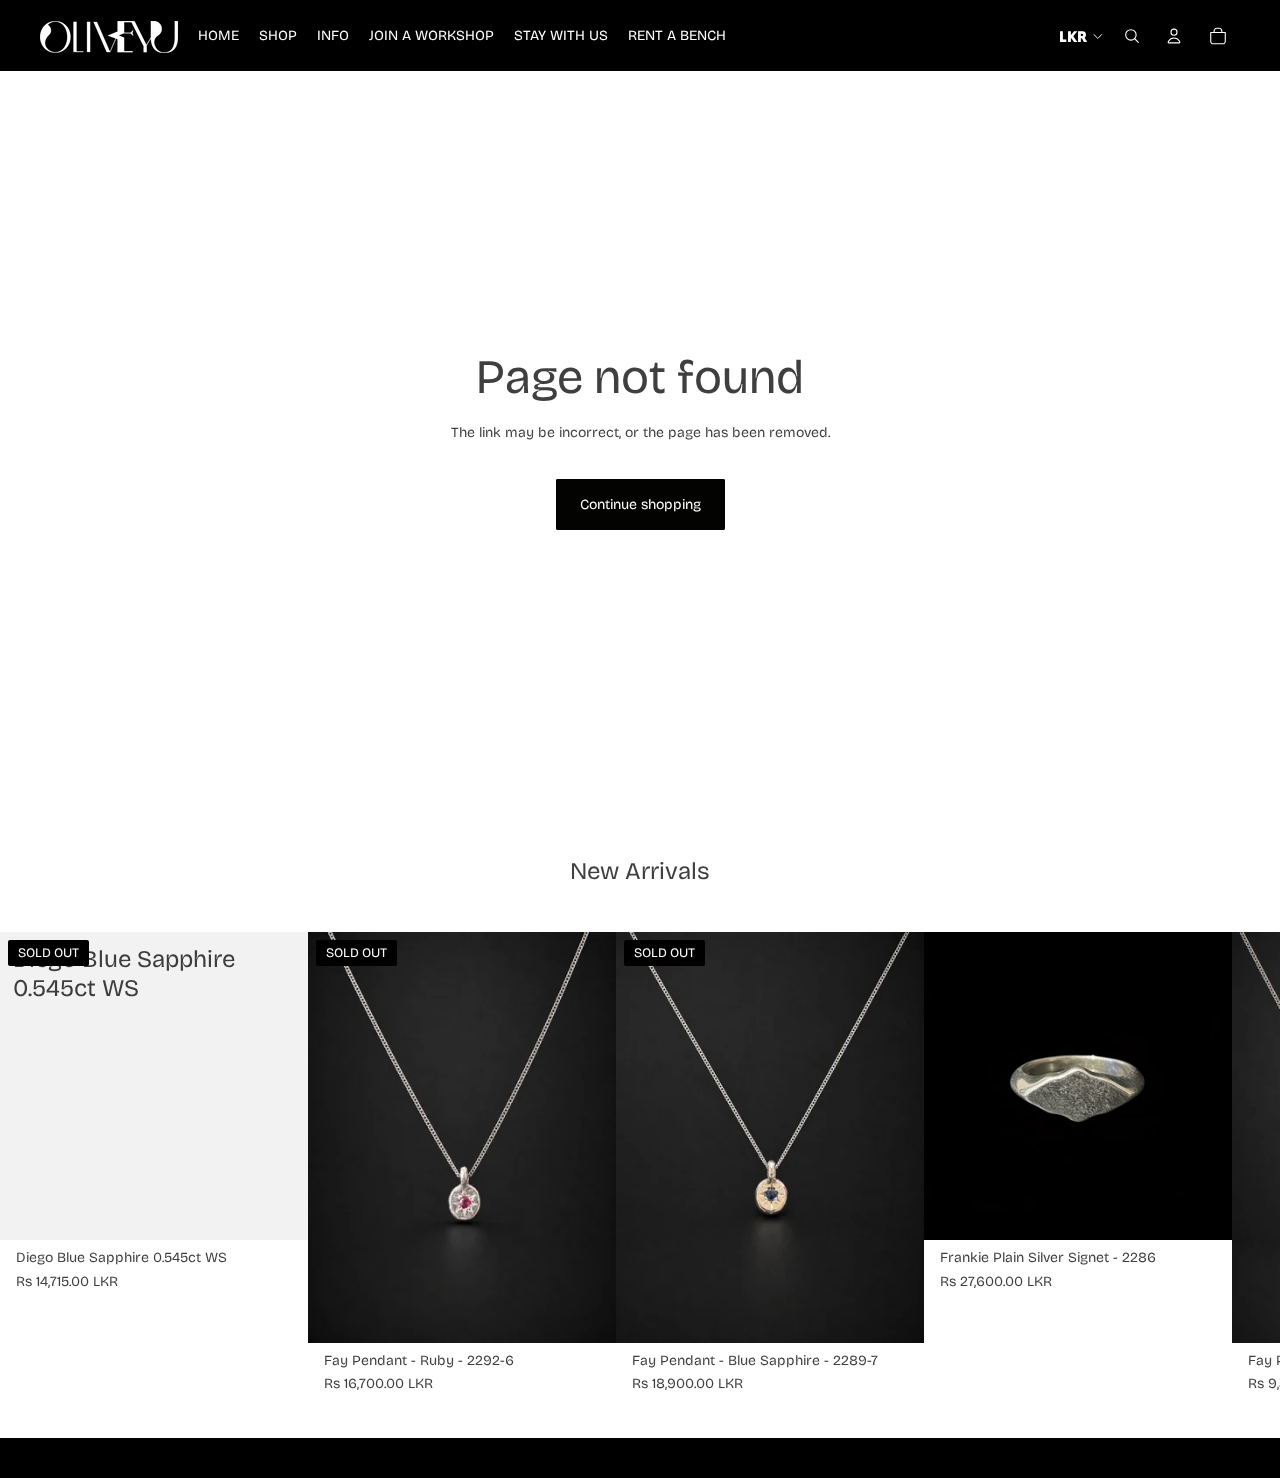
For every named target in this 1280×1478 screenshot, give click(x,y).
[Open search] (1132, 36)
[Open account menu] (1174, 36)
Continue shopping (640, 504)
